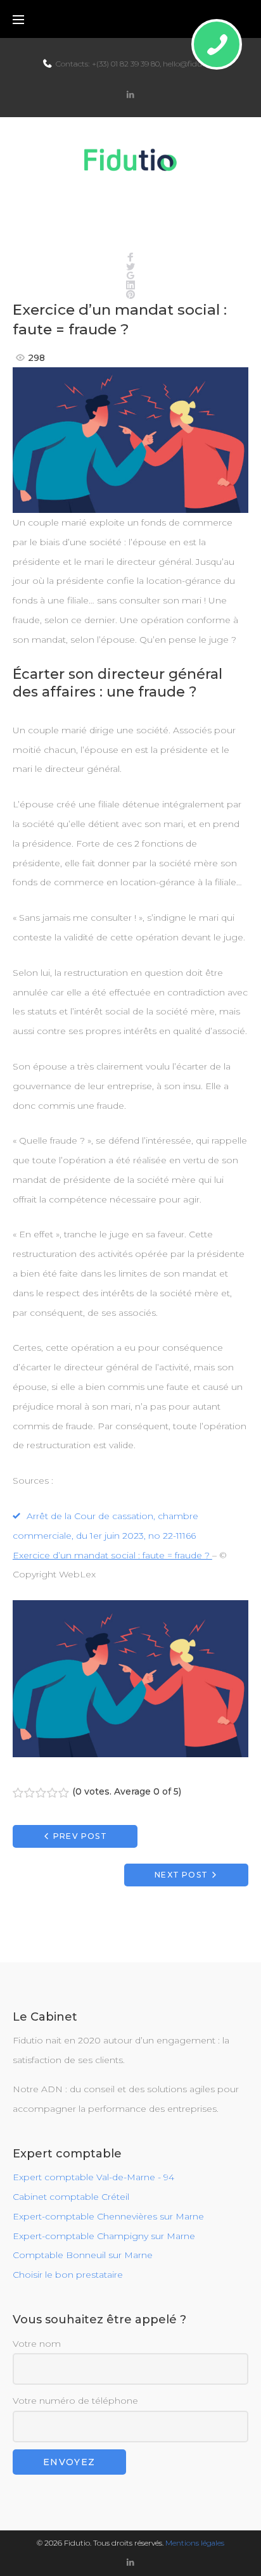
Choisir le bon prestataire (68, 2275)
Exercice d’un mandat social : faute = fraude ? (112, 1555)
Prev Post (80, 1836)
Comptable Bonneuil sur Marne (83, 2255)
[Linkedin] (130, 95)
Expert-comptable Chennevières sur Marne (108, 2216)
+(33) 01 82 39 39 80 (126, 64)
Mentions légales (195, 2543)
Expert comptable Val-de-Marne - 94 (93, 2177)
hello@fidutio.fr (191, 64)
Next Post (181, 1875)
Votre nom (37, 2344)
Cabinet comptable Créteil (71, 2197)
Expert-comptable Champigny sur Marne (104, 2236)
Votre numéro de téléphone (75, 2401)
